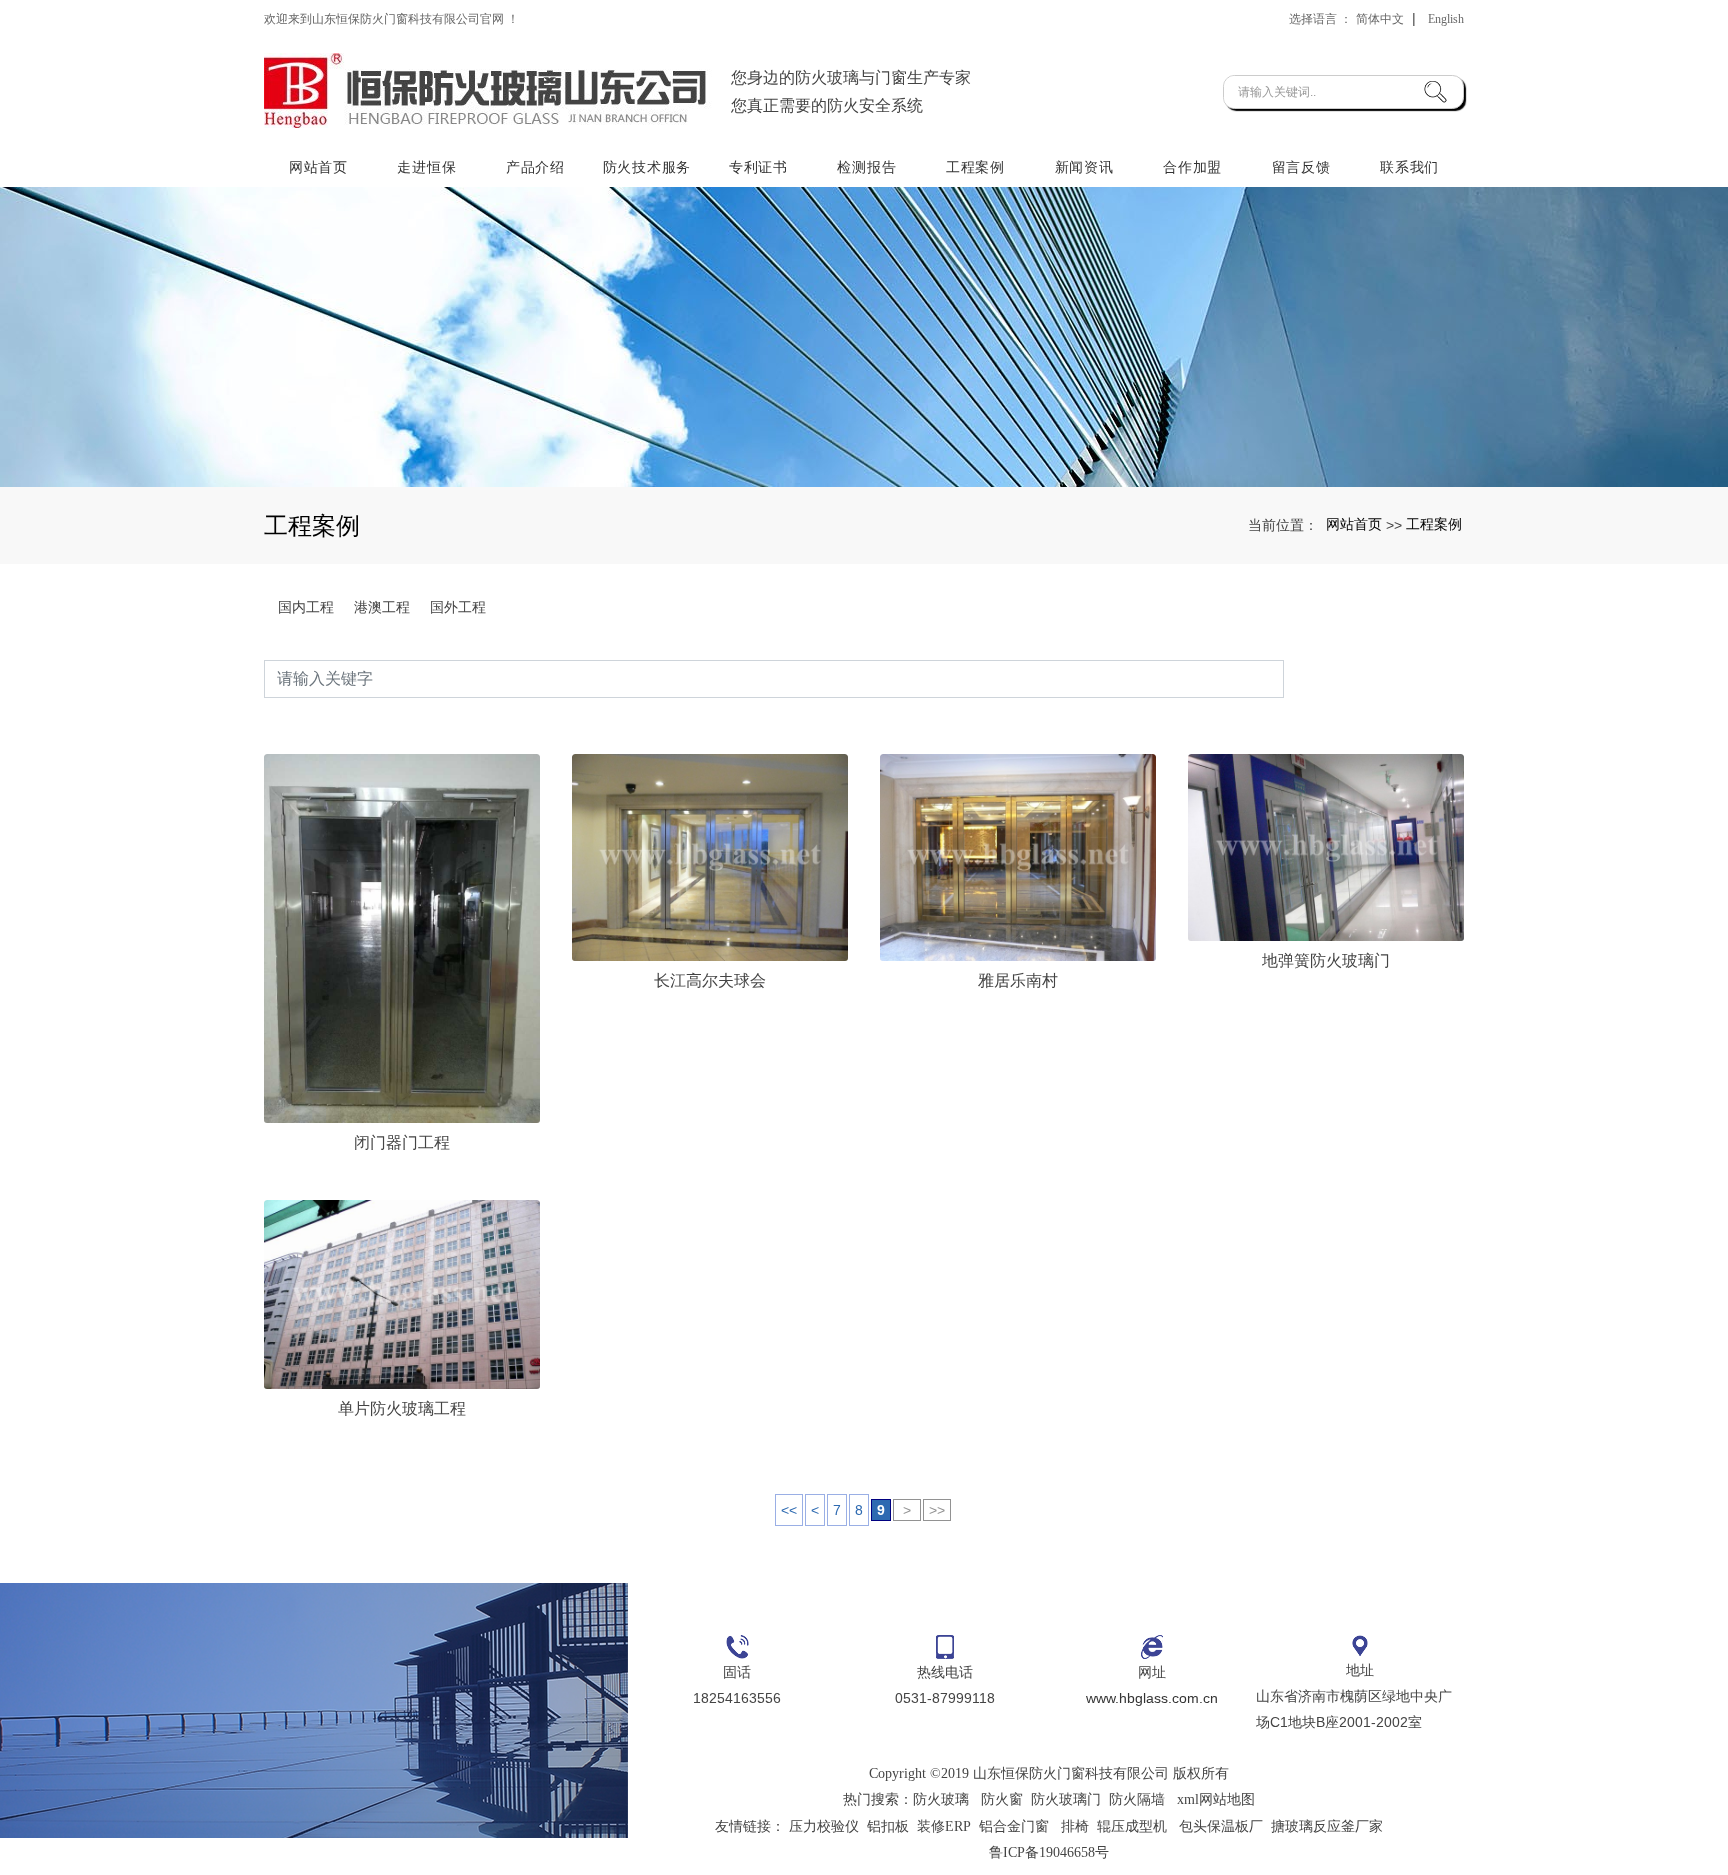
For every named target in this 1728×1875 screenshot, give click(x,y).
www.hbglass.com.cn (1152, 1698)
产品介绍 (535, 167)
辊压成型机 (1132, 1826)
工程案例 (975, 167)
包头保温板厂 (1221, 1826)
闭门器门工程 (402, 1142)
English (1446, 19)
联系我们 (1409, 167)
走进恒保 (426, 167)
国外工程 (458, 607)
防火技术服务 (647, 167)
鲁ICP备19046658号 (1049, 1852)
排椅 (1075, 1826)
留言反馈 (1301, 167)
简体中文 (1380, 19)
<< (789, 1510)
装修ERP (944, 1826)
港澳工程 (382, 607)
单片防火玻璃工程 (402, 1408)
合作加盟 (1192, 167)
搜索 (1374, 678)
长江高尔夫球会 (710, 980)
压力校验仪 (824, 1826)
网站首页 (318, 167)
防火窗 (1002, 1799)
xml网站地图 (1216, 1799)
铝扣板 (888, 1826)
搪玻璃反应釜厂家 (1327, 1826)
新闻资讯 (1084, 167)
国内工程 (306, 607)
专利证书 (758, 167)
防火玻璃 (941, 1799)
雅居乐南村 (1018, 980)
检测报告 (866, 167)
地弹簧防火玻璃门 (1326, 960)
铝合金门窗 (1014, 1826)
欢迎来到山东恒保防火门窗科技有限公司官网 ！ (391, 19)
